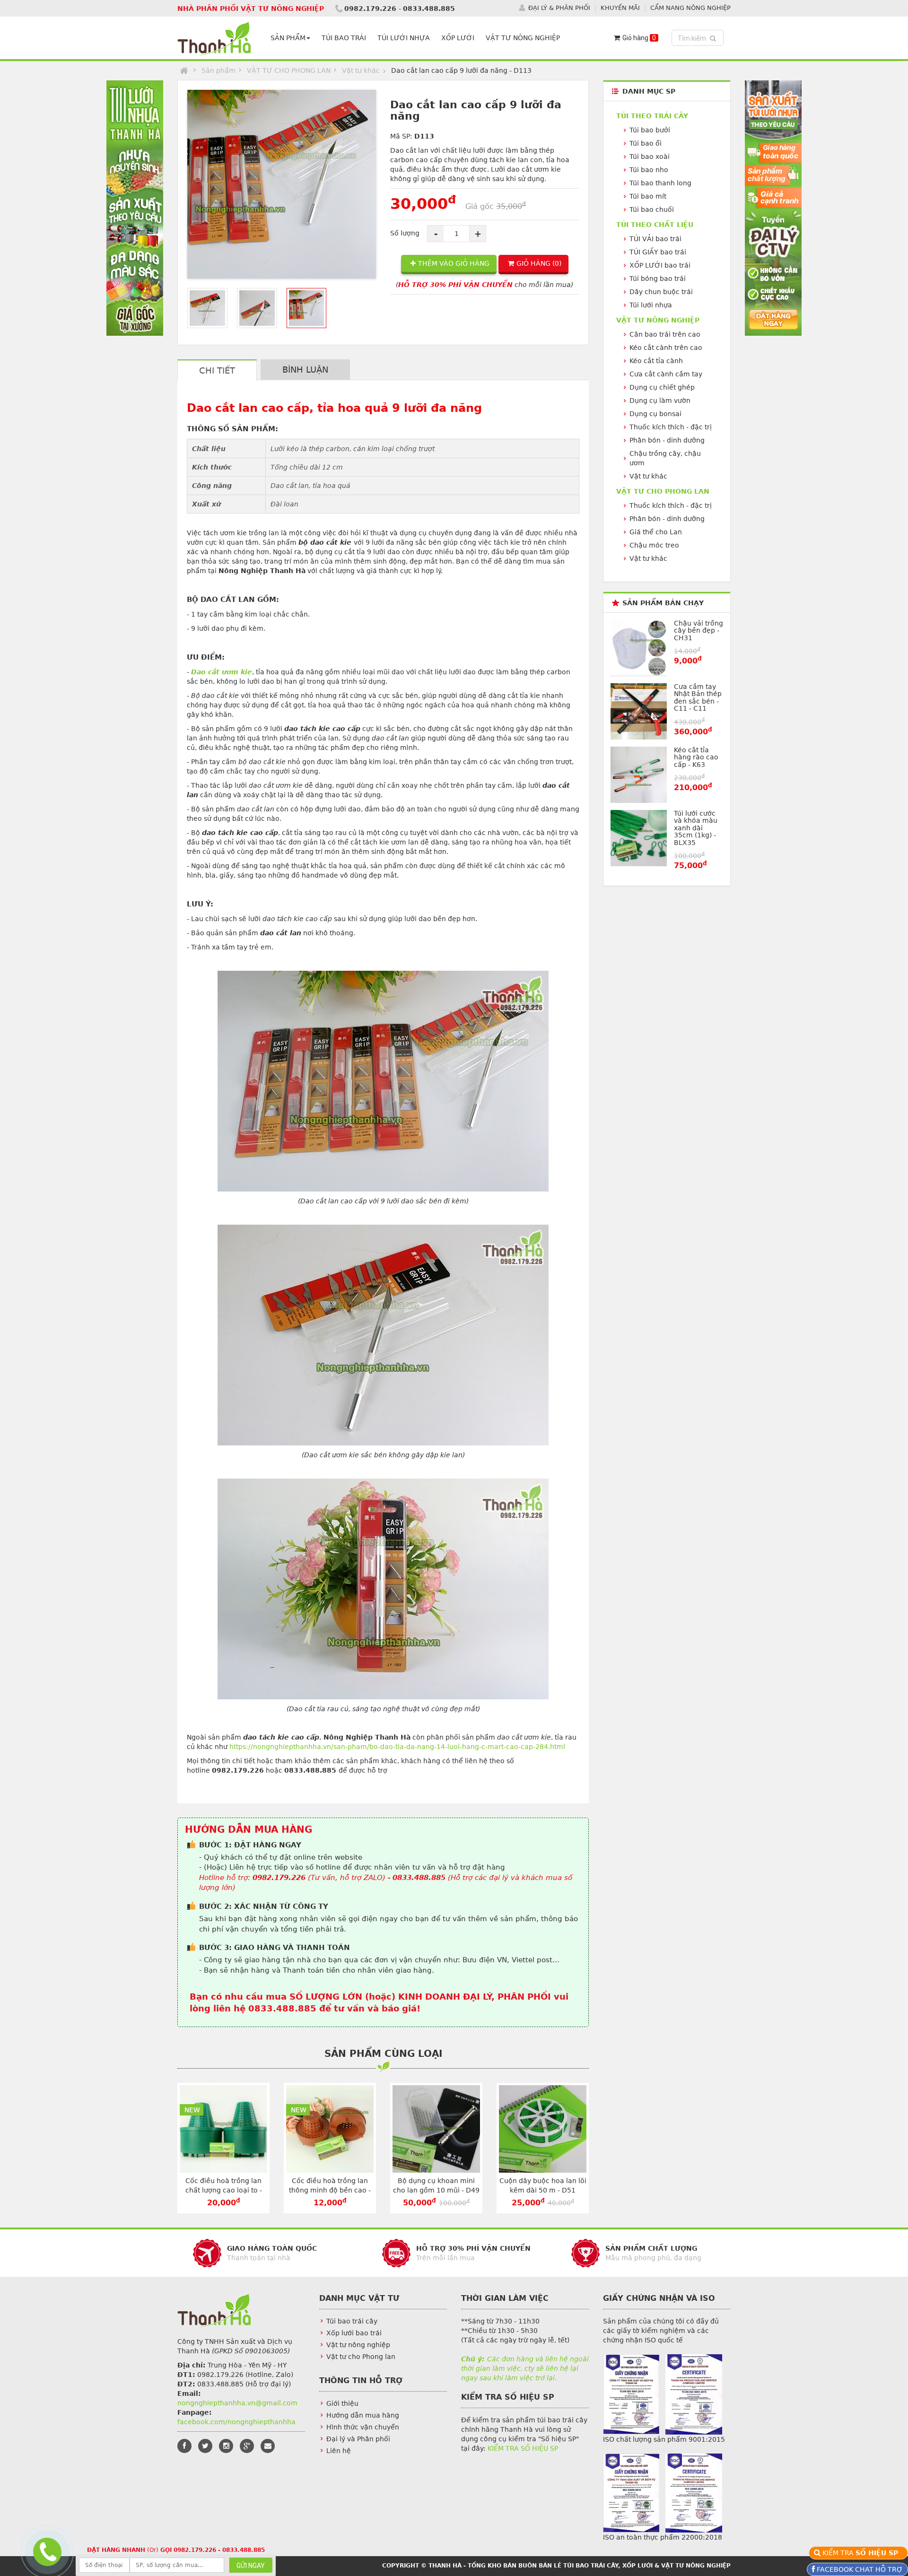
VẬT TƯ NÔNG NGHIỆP (523, 38)
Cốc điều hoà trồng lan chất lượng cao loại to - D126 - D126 (224, 2190)
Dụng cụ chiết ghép (662, 387)
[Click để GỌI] (45, 2551)
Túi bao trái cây (352, 2321)
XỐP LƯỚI (458, 38)
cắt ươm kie (230, 672)
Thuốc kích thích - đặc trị (671, 427)
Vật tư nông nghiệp (358, 2345)
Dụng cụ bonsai (655, 414)
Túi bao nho (649, 170)
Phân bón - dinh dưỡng (667, 440)
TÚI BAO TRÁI (344, 38)
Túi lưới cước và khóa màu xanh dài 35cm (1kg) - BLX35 (696, 828)
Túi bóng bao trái (658, 278)
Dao (200, 672)
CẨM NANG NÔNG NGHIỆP (690, 8)
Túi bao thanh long (660, 183)
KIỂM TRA (862, 2553)
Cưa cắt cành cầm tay (666, 374)
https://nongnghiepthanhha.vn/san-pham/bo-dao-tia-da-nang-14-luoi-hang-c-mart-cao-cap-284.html (397, 1747)
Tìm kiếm (699, 38)
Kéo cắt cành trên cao (666, 348)
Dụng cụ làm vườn (660, 400)
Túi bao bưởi (650, 130)
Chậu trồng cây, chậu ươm (665, 458)
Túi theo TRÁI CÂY (652, 116)
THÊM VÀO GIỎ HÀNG (454, 263)
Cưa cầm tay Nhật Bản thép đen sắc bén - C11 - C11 (698, 697)
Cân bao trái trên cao (665, 334)
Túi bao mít (648, 196)
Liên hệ (339, 2451)
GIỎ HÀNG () (539, 263)
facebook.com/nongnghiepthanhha (236, 2422)
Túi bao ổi (646, 143)
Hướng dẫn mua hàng (363, 2415)
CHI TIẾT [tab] (217, 370)
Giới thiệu (342, 2403)
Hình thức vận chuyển (363, 2427)
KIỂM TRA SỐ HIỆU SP (523, 2448)
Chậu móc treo (654, 545)
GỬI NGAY (251, 2566)
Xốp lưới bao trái (354, 2333)
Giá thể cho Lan (656, 532)
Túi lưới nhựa (651, 305)
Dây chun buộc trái (661, 292)
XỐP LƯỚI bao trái (660, 265)
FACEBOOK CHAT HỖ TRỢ (859, 2569)
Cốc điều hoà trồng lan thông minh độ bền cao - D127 (330, 2190)
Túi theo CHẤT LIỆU (655, 225)
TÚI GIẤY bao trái (658, 252)
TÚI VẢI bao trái (655, 239)
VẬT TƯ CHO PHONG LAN (289, 70)
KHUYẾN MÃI (620, 8)
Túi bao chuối (652, 209)
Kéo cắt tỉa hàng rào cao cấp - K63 (696, 757)
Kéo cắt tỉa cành (656, 361)
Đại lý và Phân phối (358, 2439)
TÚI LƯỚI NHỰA (404, 38)
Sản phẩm (218, 70)
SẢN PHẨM (288, 38)
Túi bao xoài (650, 157)
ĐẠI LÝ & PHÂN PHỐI (559, 8)
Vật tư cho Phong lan (361, 2357)
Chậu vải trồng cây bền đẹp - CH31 (698, 631)
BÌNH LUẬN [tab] (305, 370)
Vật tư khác (361, 70)
